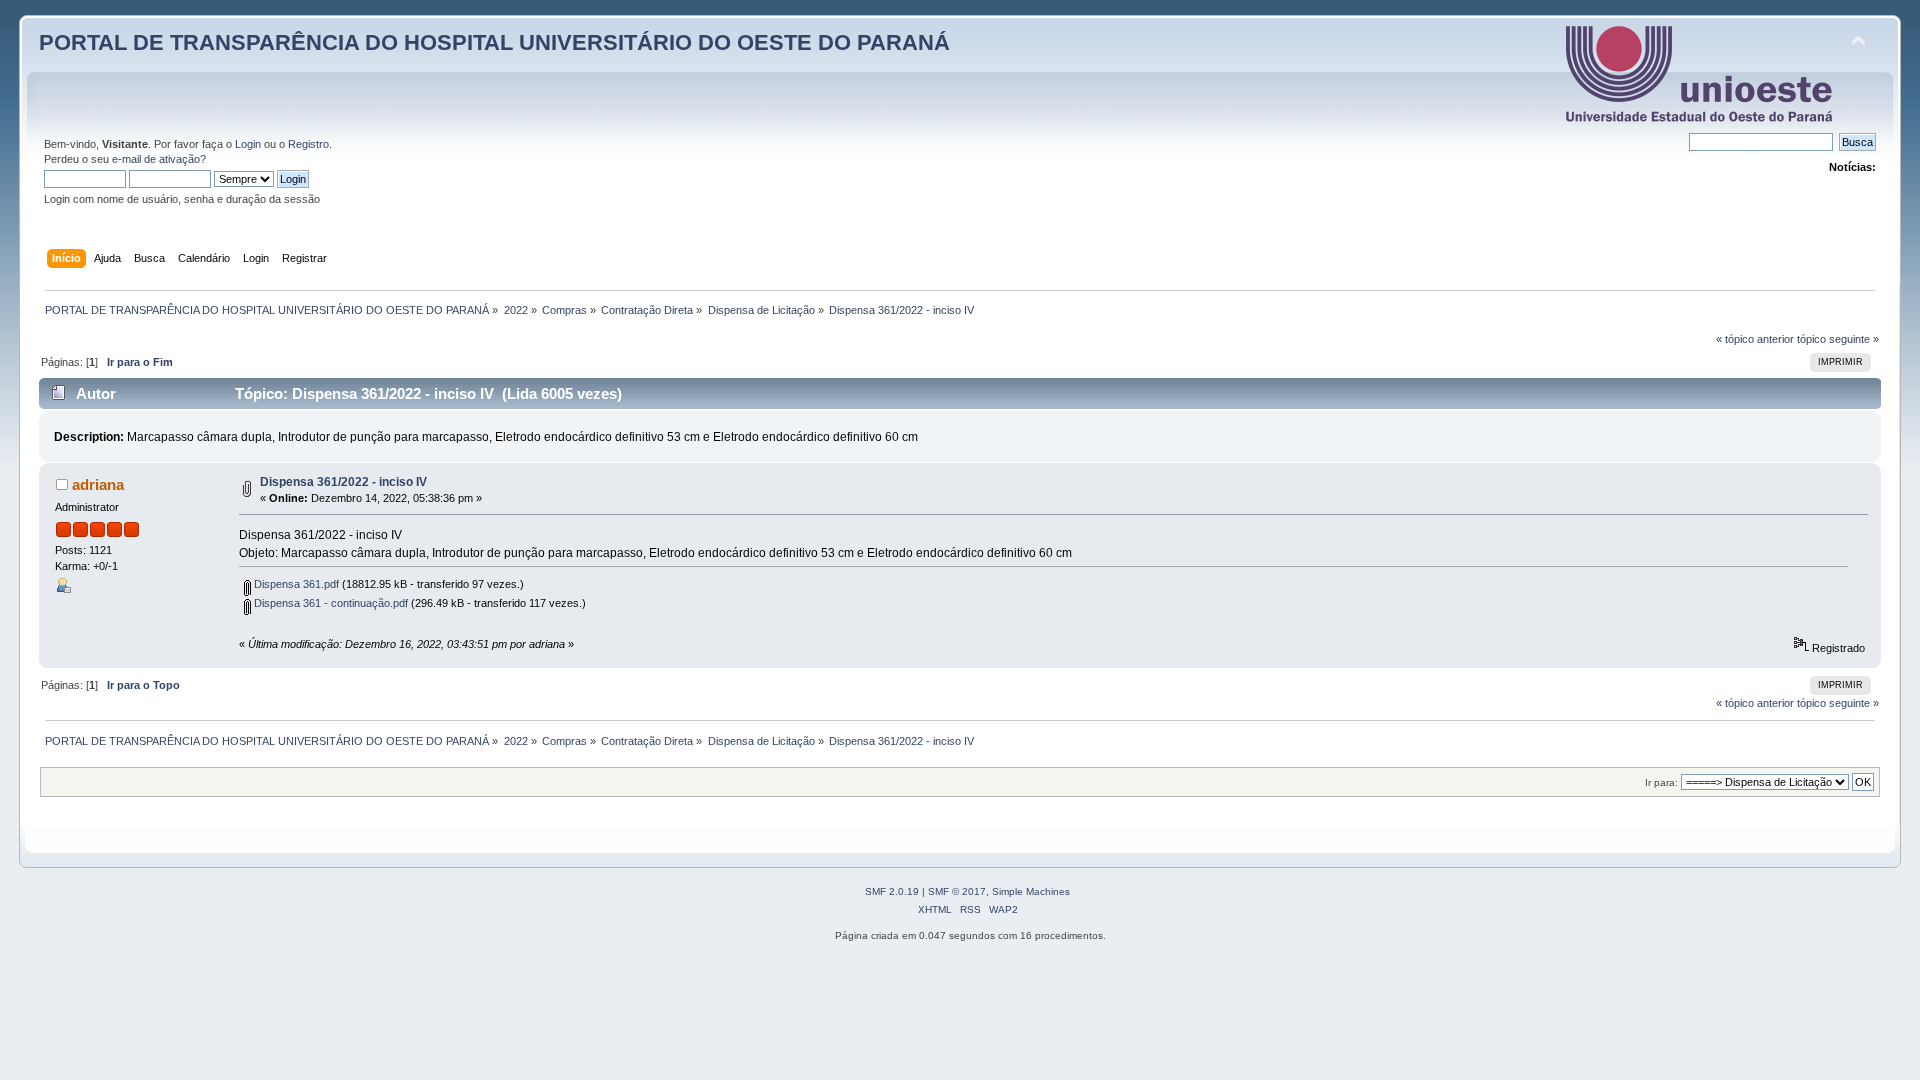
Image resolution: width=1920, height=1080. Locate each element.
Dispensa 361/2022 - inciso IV (343, 482)
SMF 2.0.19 (892, 891)
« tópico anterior (1755, 339)
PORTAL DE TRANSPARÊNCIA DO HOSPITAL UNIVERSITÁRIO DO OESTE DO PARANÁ (494, 42)
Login (248, 144)
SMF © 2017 (957, 891)
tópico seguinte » (1838, 339)
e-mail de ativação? (159, 159)
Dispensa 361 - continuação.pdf (329, 603)
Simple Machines (1031, 891)
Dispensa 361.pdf (295, 584)
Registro (308, 144)
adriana (98, 484)
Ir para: (1661, 782)
